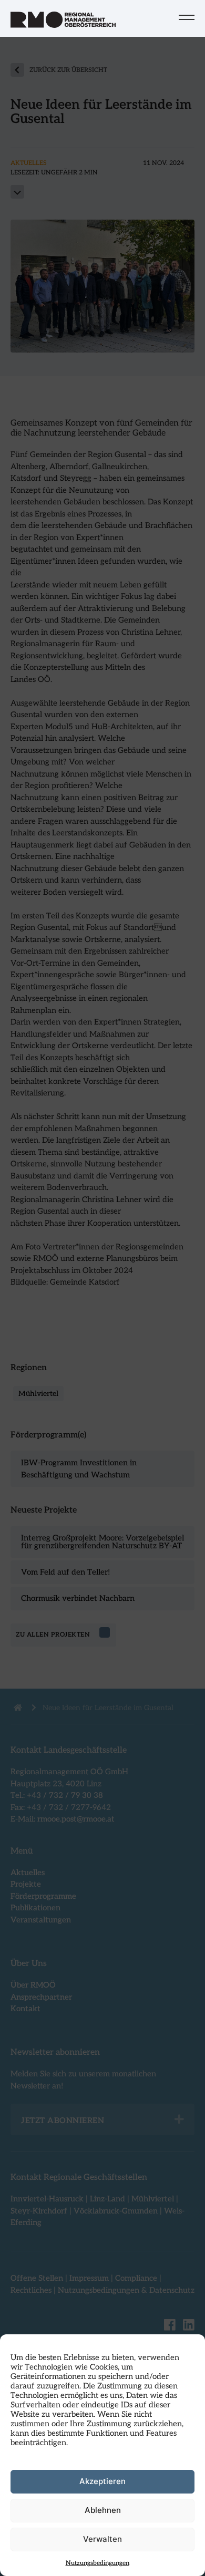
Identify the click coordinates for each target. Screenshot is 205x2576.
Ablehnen (103, 2510)
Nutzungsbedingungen (98, 2563)
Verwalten (102, 2539)
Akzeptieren (102, 2481)
